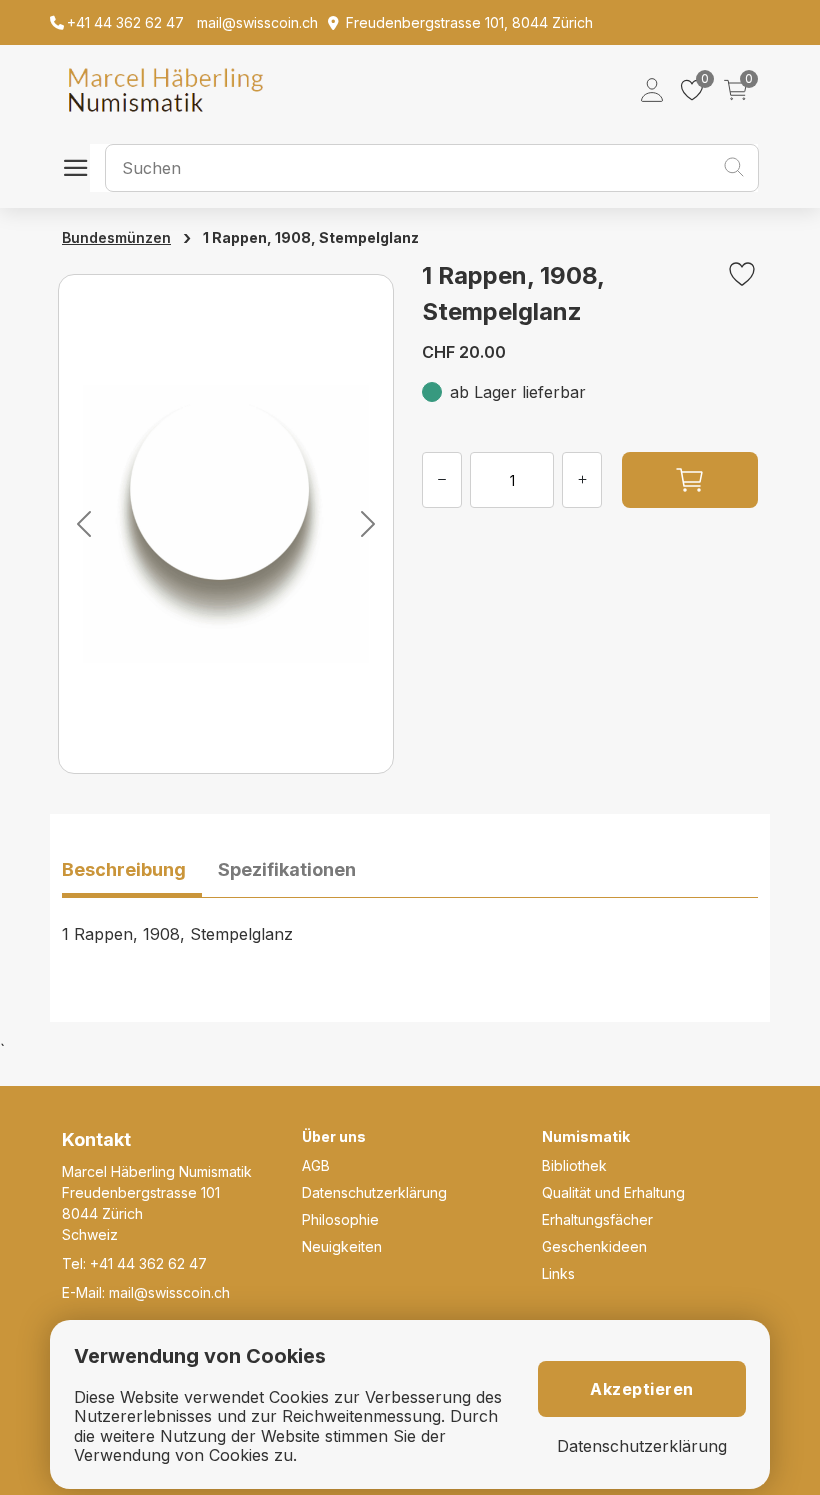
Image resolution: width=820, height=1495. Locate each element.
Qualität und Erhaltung (613, 1192)
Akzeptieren (642, 1389)
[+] (582, 480)
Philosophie (340, 1219)
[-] (442, 480)
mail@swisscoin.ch (169, 1292)
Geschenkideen (594, 1246)
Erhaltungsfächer (597, 1219)
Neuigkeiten (342, 1246)
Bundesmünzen (116, 237)
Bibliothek (574, 1165)
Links (558, 1273)
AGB (316, 1165)
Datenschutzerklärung (374, 1192)
